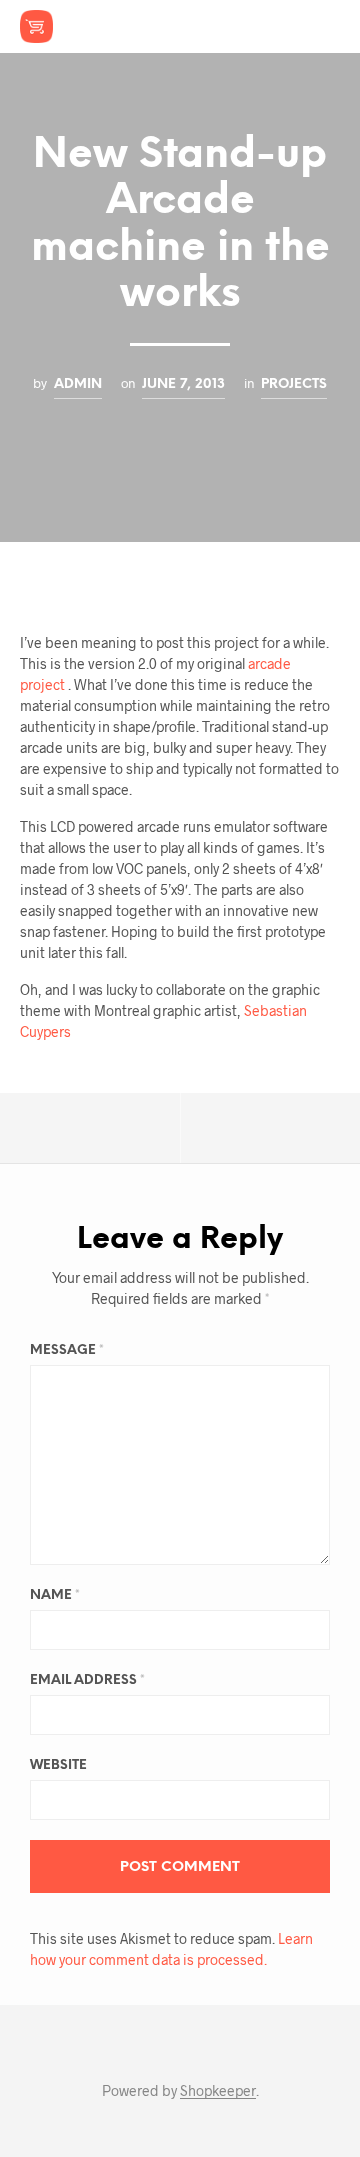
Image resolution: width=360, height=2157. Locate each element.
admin (78, 384)
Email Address (87, 1680)
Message (67, 1350)
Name (55, 1595)
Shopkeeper (218, 2091)
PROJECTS (294, 384)
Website (58, 1765)
